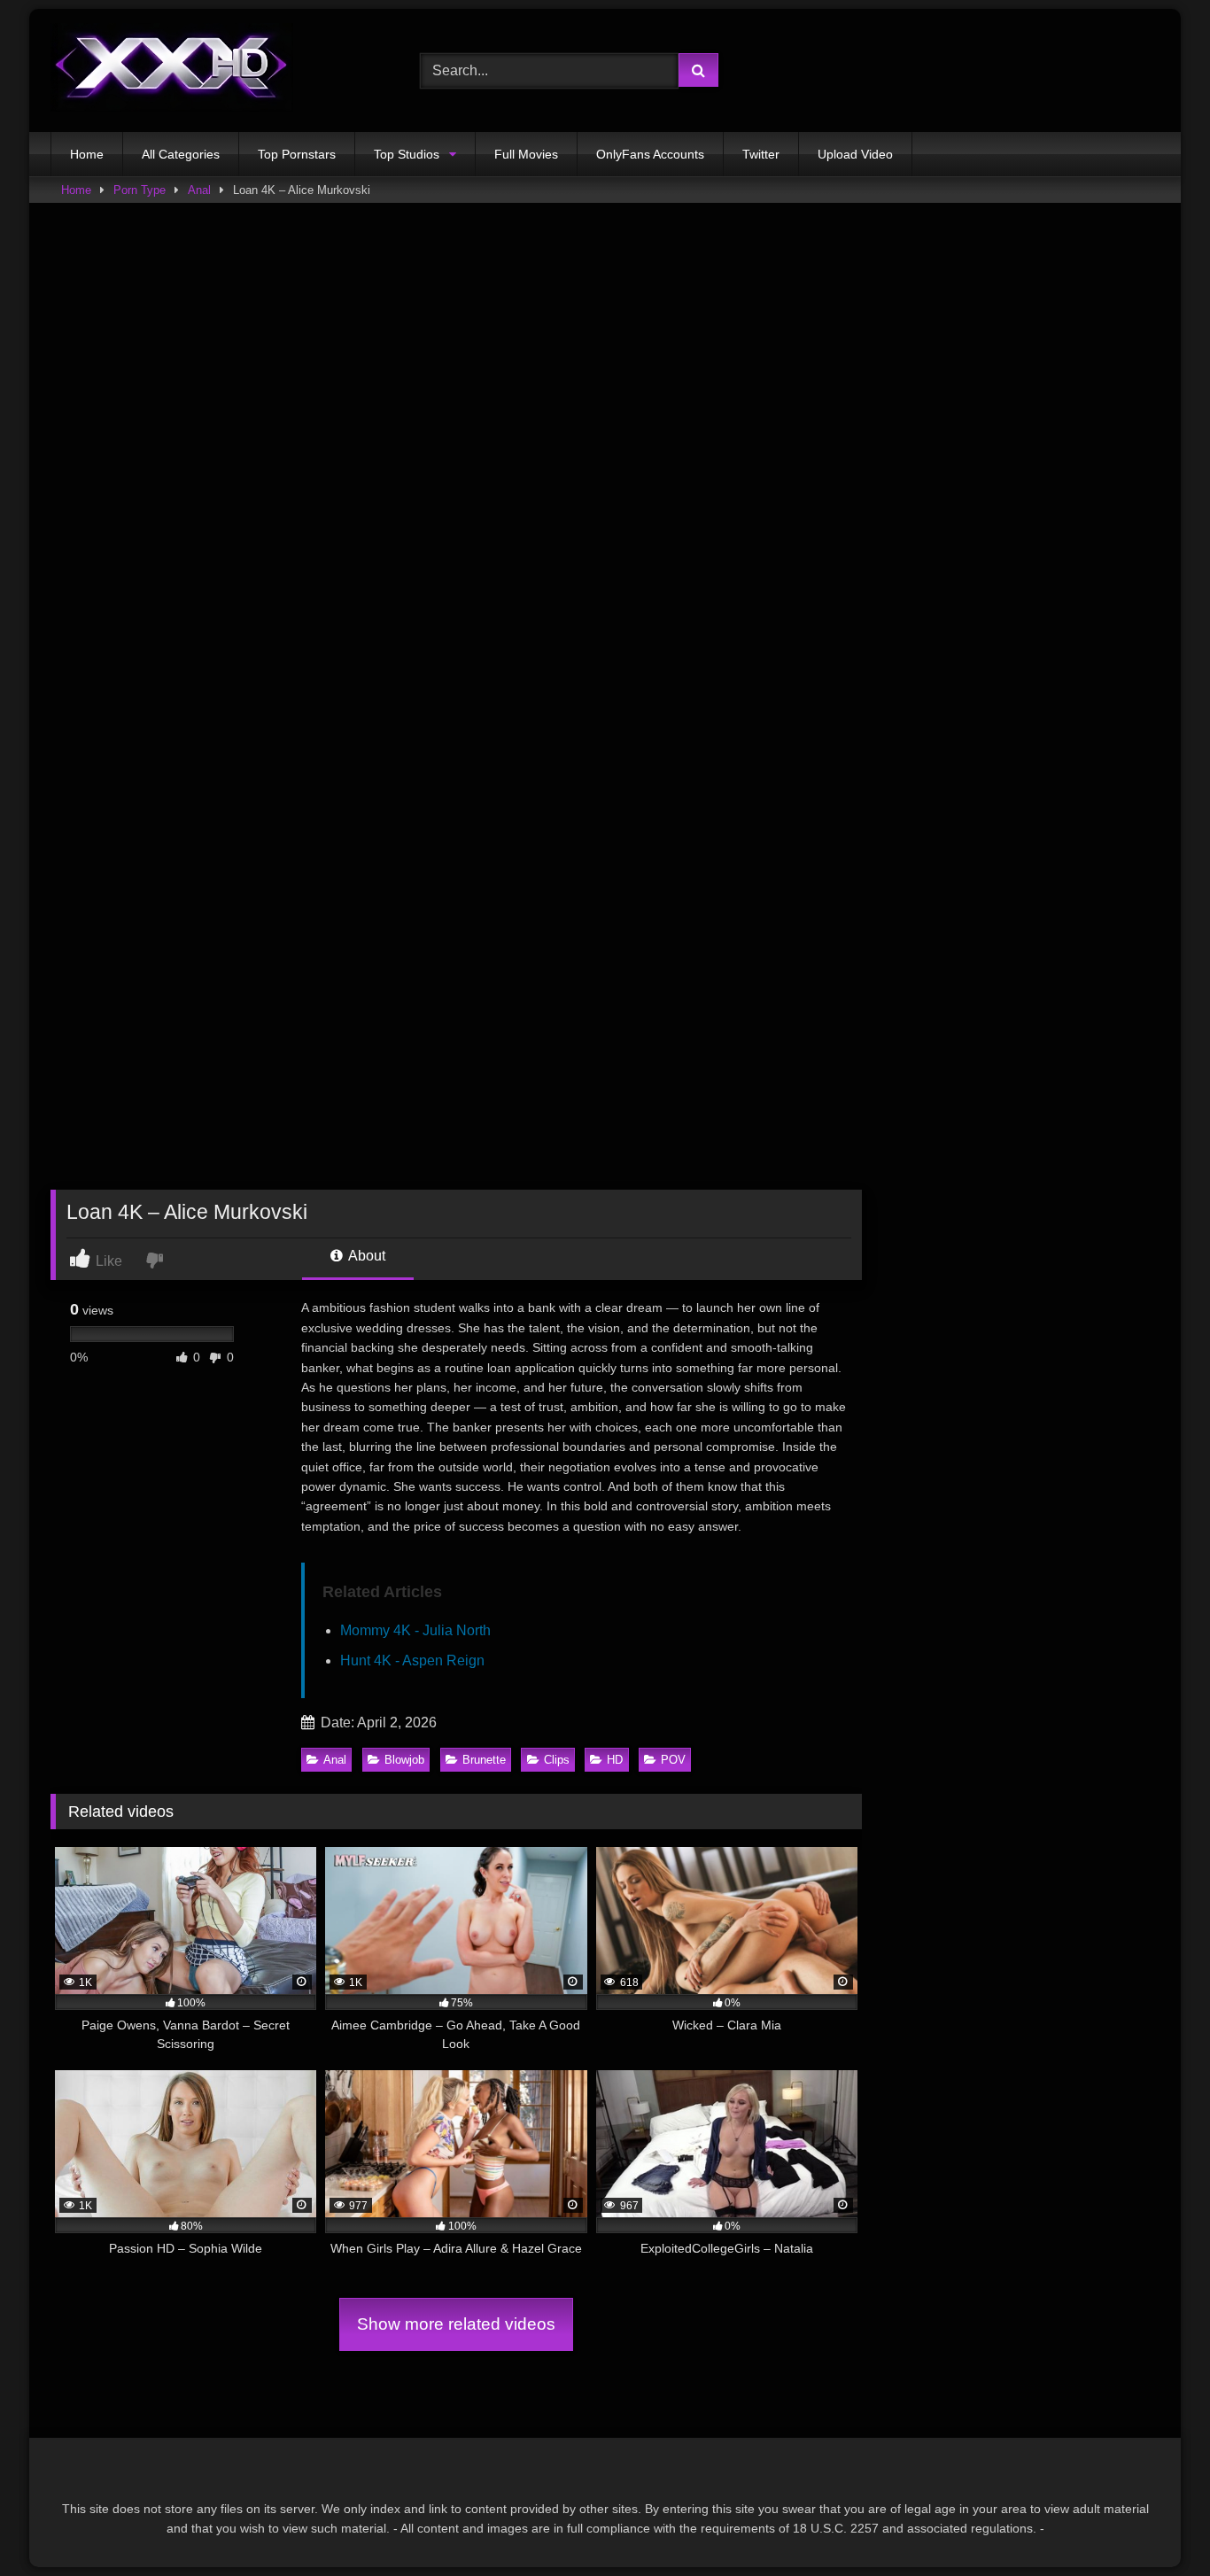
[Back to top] (1155, 2523)
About (365, 1256)
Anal (199, 190)
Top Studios (407, 154)
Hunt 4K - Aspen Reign (412, 1660)
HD (615, 1760)
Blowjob (404, 1760)
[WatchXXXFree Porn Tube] (172, 70)
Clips (557, 1760)
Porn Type (140, 190)
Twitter (761, 154)
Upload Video (855, 154)
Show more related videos (456, 2324)
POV (673, 1760)
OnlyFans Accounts (650, 154)
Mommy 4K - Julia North (415, 1630)
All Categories (181, 154)
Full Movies (526, 154)
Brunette (484, 1760)
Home (87, 154)
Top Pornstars (297, 154)
